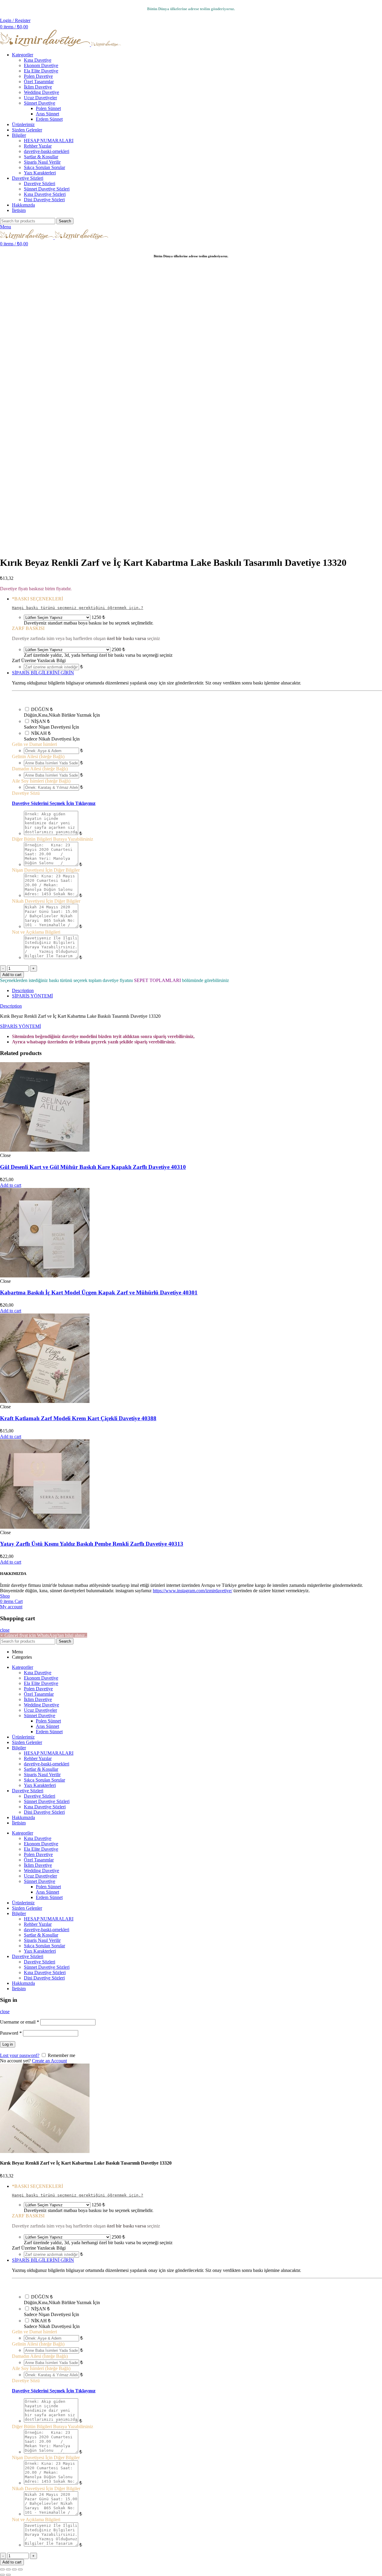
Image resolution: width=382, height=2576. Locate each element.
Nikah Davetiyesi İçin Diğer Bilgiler (46, 901)
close (5, 1630)
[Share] (8, 2569)
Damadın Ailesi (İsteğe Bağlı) (40, 769)
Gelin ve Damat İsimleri (34, 744)
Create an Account (49, 2061)
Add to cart (12, 975)
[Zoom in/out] (20, 2569)
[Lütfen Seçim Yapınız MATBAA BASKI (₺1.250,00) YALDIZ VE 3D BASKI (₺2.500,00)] (57, 617)
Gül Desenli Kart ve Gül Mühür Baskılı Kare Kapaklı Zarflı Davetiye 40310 (93, 1167)
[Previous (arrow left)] (2, 2575)
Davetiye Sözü (26, 793)
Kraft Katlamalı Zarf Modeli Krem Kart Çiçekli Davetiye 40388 (78, 1418)
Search (65, 221)
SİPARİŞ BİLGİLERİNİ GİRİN (43, 673)
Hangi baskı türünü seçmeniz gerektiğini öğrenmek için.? (78, 608)
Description (23, 990)
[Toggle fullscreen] (14, 2569)
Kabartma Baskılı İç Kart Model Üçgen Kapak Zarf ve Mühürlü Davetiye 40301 (99, 1292)
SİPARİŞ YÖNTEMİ (32, 996)
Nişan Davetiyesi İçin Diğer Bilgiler (46, 870)
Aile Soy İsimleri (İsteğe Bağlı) (41, 781)
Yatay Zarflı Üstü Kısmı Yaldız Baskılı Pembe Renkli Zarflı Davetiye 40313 (92, 1544)
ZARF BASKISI (28, 628)
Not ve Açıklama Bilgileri (36, 932)
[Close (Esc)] (2, 2569)
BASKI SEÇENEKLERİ (37, 599)
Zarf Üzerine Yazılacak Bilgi (39, 660)
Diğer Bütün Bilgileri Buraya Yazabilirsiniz (53, 839)
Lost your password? (20, 2055)
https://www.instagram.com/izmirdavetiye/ (192, 1591)
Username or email (20, 2022)
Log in (8, 2044)
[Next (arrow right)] (8, 2575)
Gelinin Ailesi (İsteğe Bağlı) (38, 756)
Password (11, 2033)
